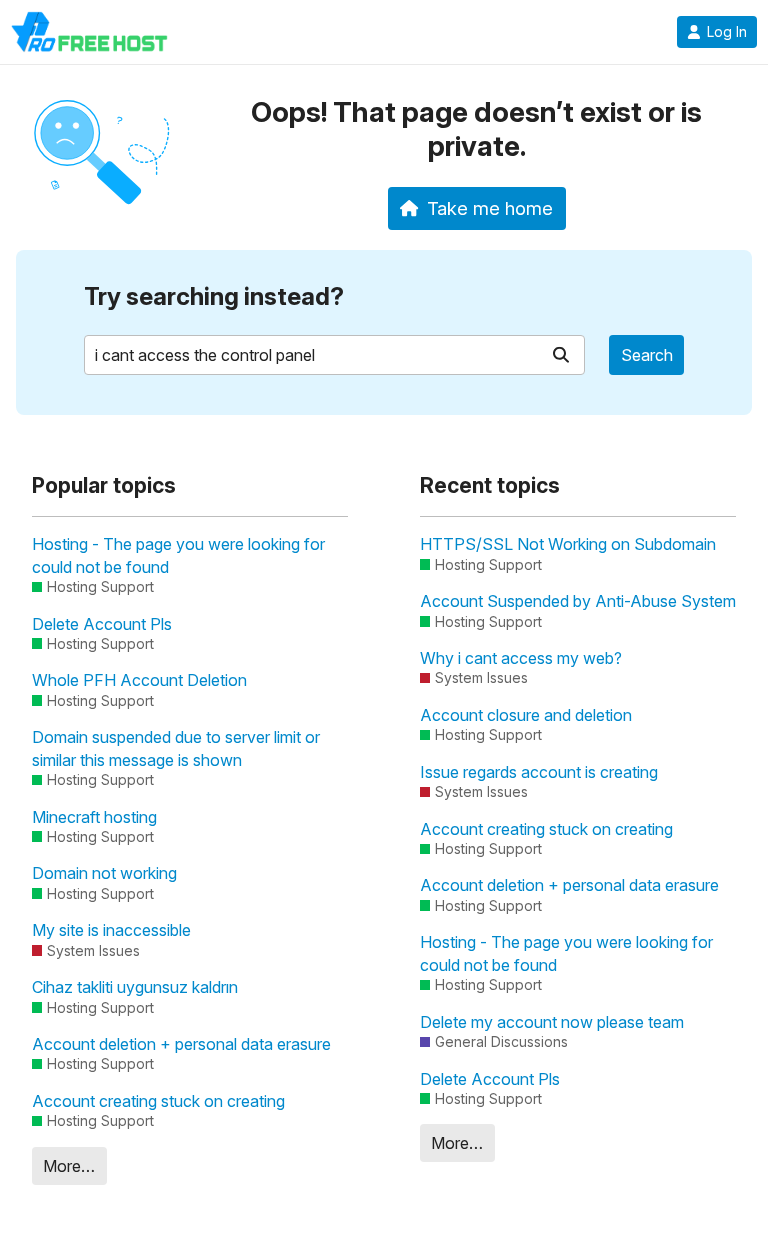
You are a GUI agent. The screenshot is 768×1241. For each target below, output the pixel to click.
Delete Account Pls (102, 624)
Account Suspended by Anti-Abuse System (578, 601)
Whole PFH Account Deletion (139, 680)
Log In (727, 32)
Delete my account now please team (552, 1022)
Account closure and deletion (526, 715)
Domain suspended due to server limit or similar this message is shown (176, 748)
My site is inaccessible (111, 930)
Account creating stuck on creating (158, 1101)
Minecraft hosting (94, 817)
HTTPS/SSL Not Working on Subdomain (568, 544)
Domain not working (104, 873)
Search (647, 355)
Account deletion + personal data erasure (181, 1044)
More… (69, 1166)
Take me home (490, 208)
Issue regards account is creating (539, 772)
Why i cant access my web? (521, 658)
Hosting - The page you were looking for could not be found (178, 555)
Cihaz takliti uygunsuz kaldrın (135, 987)
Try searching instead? (214, 296)
